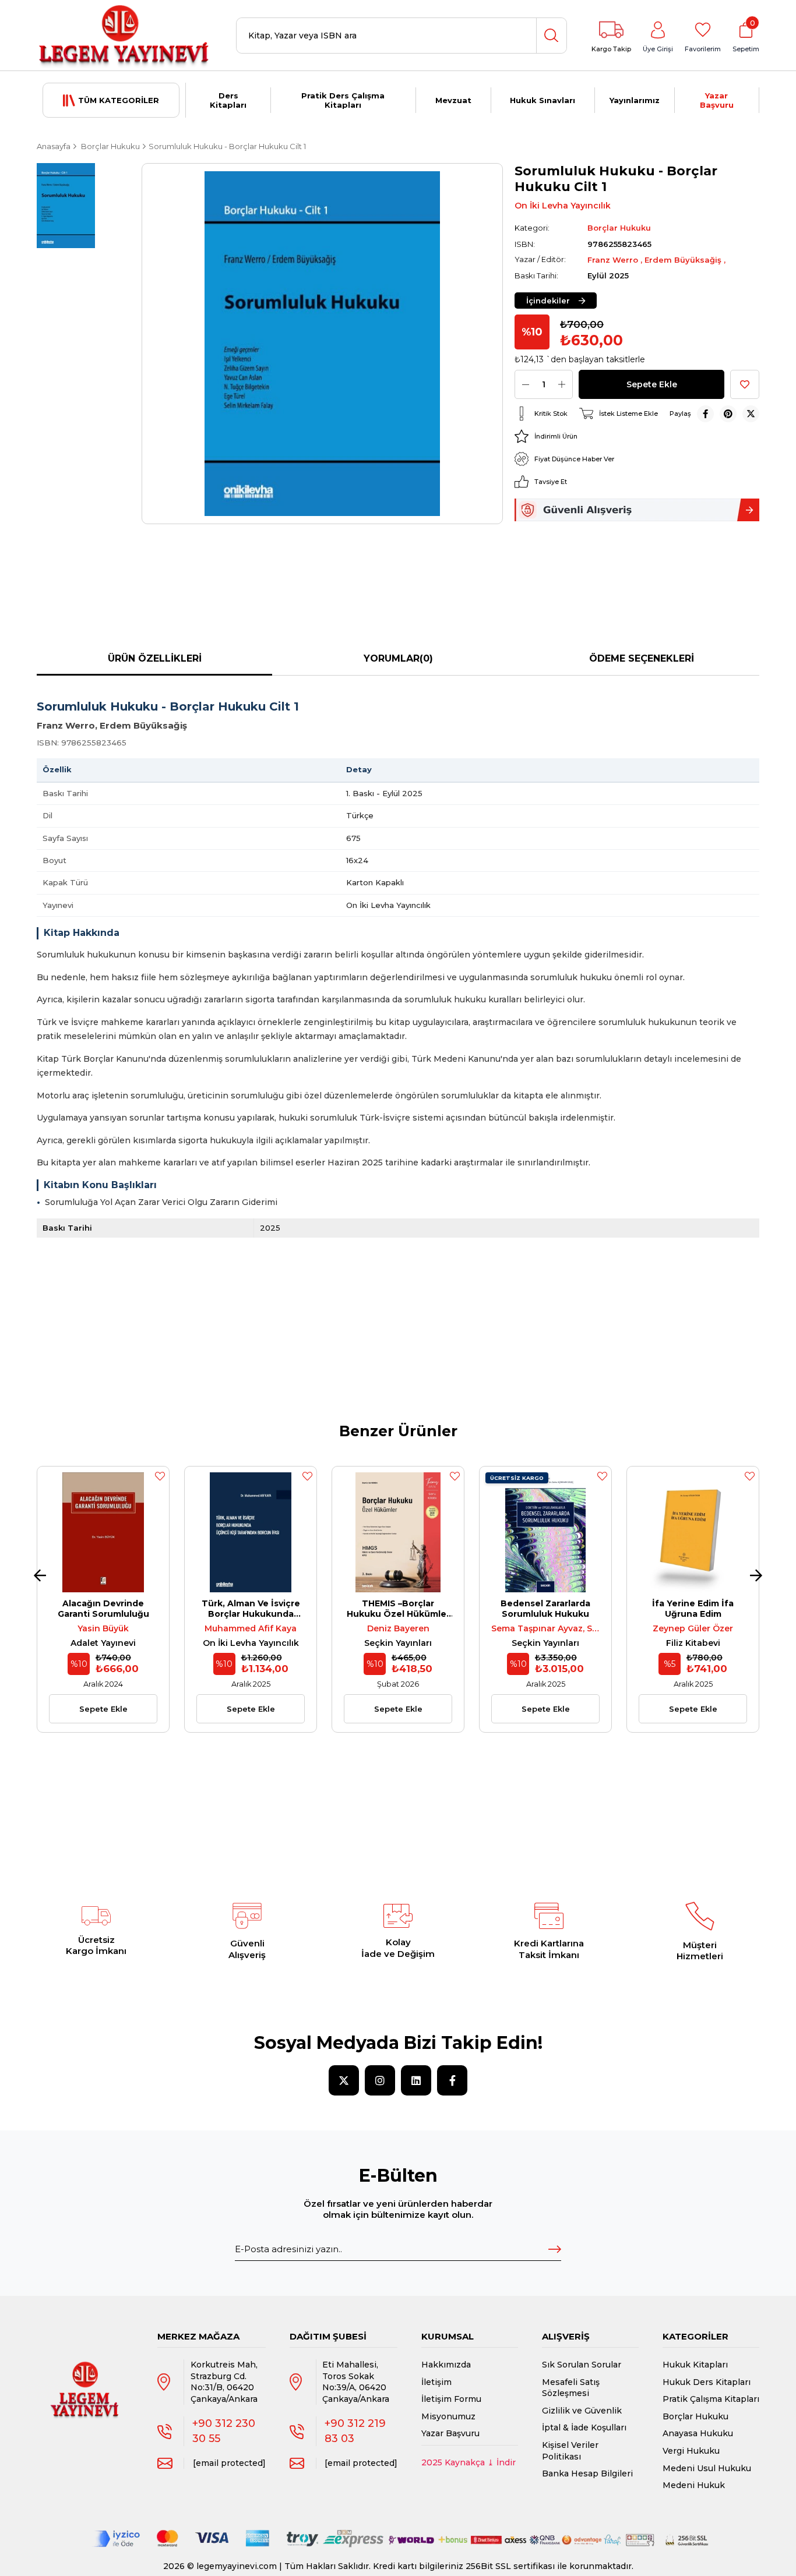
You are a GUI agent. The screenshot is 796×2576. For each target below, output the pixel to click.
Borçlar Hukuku (695, 2416)
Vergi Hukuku (691, 2451)
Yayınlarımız (635, 100)
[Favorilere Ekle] (745, 384)
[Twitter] (344, 2080)
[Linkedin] (416, 2080)
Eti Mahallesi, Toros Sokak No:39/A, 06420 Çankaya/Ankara (356, 2382)
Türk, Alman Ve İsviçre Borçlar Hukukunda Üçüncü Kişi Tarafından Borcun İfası (251, 1609)
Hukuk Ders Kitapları (707, 2382)
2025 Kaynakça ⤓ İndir (469, 2462)
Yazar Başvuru (717, 100)
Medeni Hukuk (694, 2485)
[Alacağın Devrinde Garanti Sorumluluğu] (103, 1532)
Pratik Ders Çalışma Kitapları (343, 100)
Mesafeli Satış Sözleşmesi (571, 2388)
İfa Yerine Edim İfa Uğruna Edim (693, 1609)
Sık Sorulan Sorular (582, 2365)
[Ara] (551, 36)
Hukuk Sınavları (543, 100)
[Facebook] (452, 2080)
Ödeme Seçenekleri (642, 658)
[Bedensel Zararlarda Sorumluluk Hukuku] (545, 1532)
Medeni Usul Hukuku (707, 2468)
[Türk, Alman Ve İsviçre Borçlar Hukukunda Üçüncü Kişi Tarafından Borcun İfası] (251, 1532)
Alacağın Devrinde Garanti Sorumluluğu (103, 1609)
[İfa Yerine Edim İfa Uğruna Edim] (693, 1532)
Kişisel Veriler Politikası (570, 2451)
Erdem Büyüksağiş (684, 260)
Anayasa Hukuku (698, 2433)
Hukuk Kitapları (695, 2365)
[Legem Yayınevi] (124, 36)
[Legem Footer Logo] (85, 2379)
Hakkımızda (446, 2365)
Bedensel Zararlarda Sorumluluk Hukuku (545, 1609)
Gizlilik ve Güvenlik (582, 2411)
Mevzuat (453, 100)
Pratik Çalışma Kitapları (711, 2399)
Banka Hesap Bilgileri (587, 2473)
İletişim (436, 2382)
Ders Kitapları (228, 100)
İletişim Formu (451, 2399)
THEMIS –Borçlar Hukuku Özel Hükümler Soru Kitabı (398, 1609)
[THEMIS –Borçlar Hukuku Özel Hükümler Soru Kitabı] (398, 1532)
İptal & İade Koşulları (584, 2427)
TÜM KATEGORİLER (119, 100)
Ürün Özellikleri (155, 658)
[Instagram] (380, 2080)
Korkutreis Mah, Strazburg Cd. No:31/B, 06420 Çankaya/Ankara (224, 2382)
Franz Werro (614, 260)
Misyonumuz (448, 2416)
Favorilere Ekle (160, 1476)
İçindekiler (548, 301)
